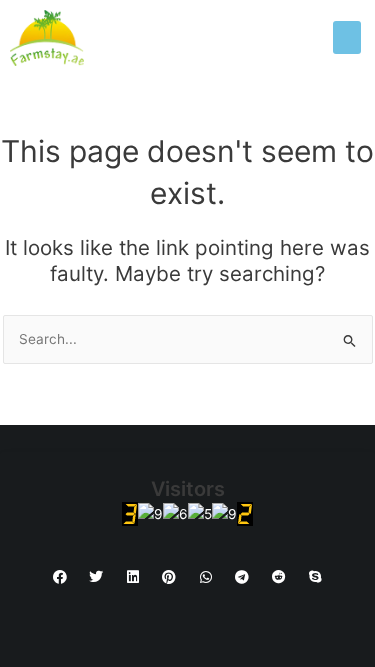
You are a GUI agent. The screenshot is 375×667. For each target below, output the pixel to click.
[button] (347, 37)
